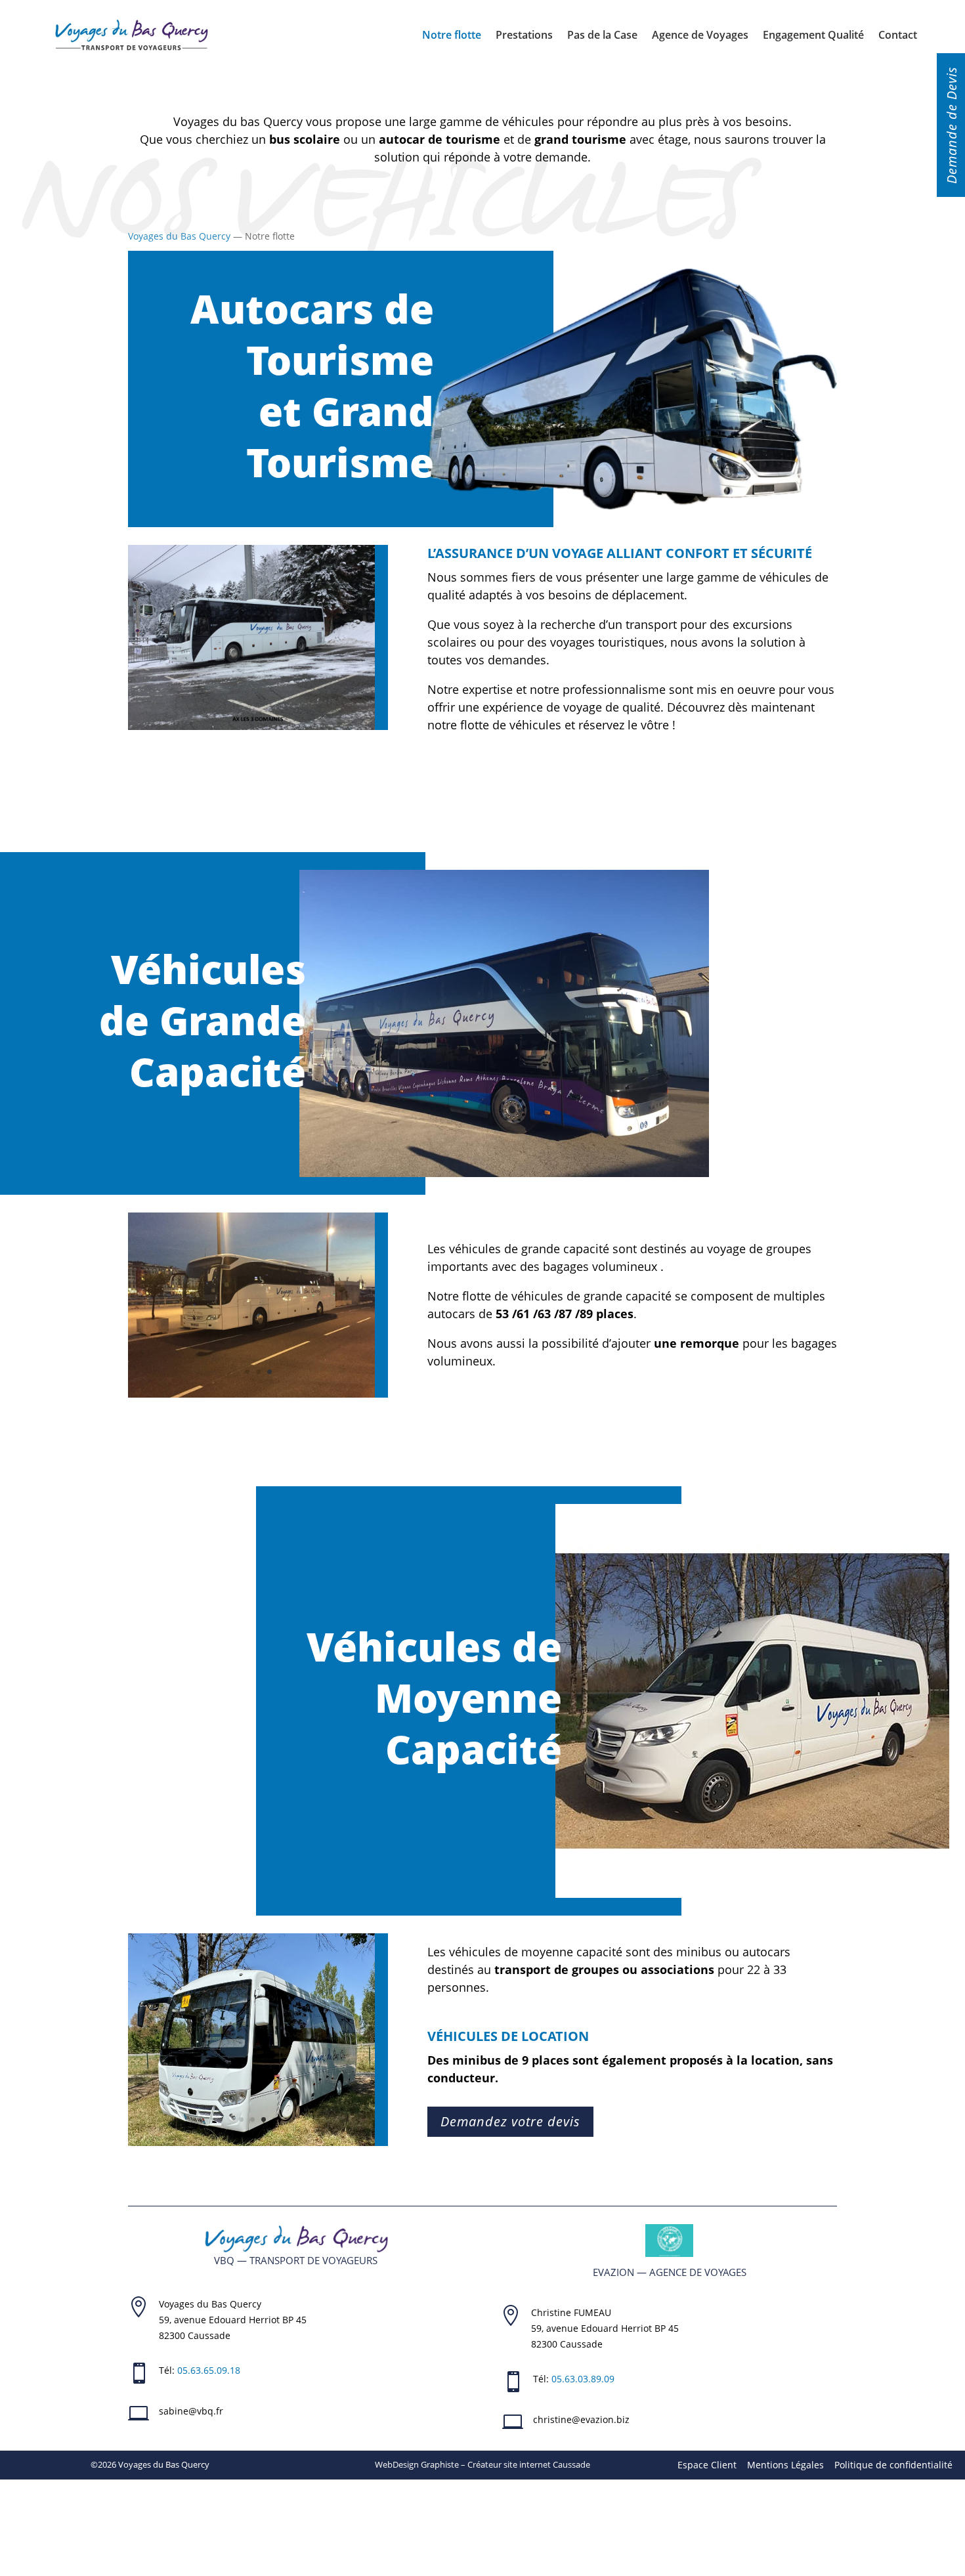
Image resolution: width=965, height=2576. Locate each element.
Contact (898, 35)
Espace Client (707, 2465)
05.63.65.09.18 (209, 2370)
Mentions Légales (785, 2465)
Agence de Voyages (700, 35)
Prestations (524, 35)
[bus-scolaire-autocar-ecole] (251, 2142)
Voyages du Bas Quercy (179, 236)
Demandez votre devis (510, 2121)
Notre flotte (452, 35)
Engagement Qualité (813, 35)
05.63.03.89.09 (583, 2379)
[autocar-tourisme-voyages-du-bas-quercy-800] (251, 1394)
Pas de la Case (602, 35)
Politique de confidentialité (893, 2465)
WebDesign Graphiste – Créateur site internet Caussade (482, 2464)
